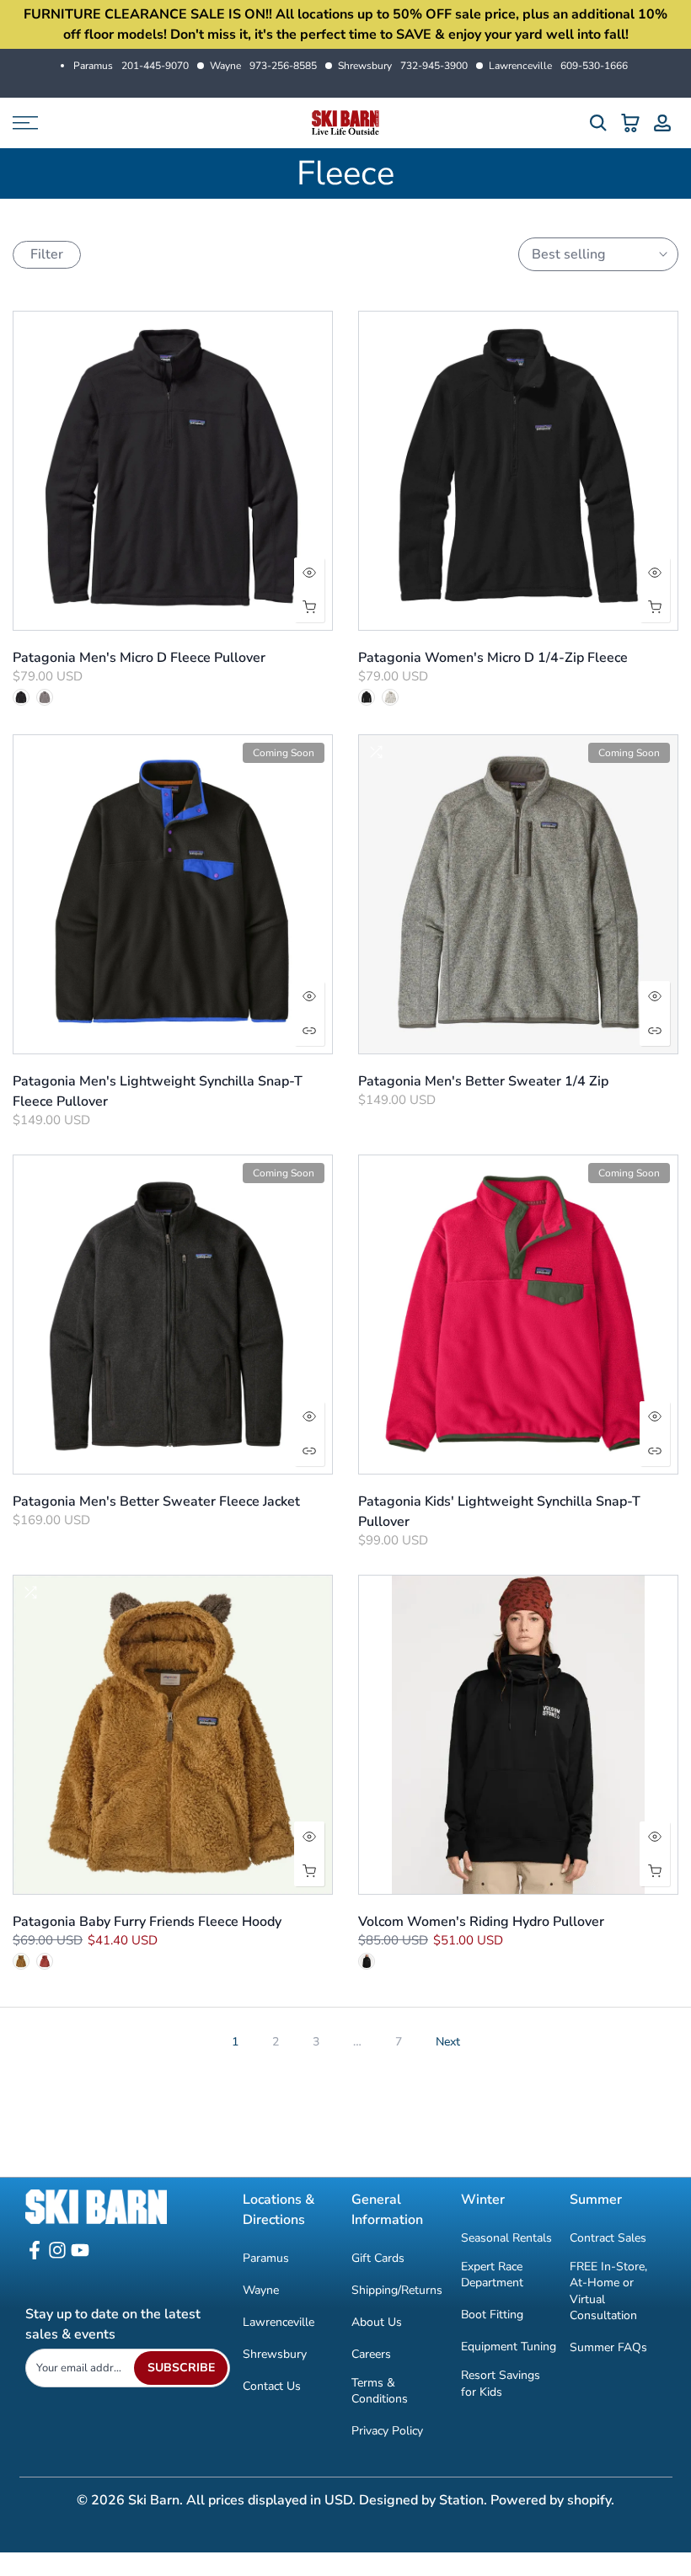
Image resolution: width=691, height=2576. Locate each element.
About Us (377, 2322)
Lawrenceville (558, 66)
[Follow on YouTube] (80, 2256)
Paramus (131, 66)
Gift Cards (378, 2258)
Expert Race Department (492, 2275)
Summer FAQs (608, 2347)
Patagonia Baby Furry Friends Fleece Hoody (147, 1922)
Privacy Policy (387, 2431)
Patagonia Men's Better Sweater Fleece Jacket (156, 1501)
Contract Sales (608, 2238)
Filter (47, 254)
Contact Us (272, 2386)
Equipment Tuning (509, 2347)
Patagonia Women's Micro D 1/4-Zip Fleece (493, 658)
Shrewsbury (403, 66)
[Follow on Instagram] (57, 2256)
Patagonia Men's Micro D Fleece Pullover (139, 658)
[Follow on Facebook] (35, 2256)
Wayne (263, 66)
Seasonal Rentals (506, 2238)
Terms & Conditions (380, 2391)
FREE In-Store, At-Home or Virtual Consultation (608, 2291)
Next (448, 2042)
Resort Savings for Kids (501, 2384)
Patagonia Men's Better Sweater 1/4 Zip (483, 1081)
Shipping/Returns (397, 2290)
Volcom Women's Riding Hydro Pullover (481, 1922)
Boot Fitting (492, 2315)
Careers (371, 2354)
